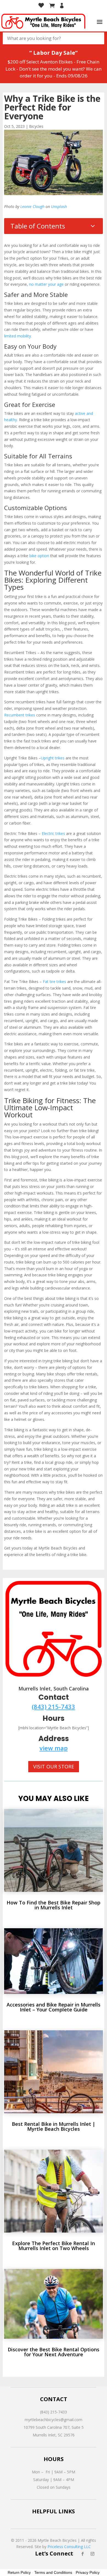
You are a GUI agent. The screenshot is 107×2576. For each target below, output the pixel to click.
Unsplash (59, 206)
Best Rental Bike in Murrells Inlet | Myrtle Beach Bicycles (54, 2126)
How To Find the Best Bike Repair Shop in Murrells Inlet (54, 1905)
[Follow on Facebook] (83, 2554)
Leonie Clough (32, 206)
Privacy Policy (88, 2572)
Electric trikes (53, 833)
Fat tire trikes (54, 981)
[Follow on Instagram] (92, 2554)
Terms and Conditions (53, 2572)
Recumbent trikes (20, 715)
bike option (39, 556)
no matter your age (46, 284)
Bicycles (36, 126)
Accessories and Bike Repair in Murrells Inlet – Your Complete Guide (54, 2007)
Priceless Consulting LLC (69, 2547)
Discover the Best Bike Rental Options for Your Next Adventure (54, 2352)
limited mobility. (18, 336)
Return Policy (19, 2572)
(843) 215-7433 (54, 1707)
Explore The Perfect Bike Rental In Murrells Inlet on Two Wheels (54, 2246)
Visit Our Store (54, 1767)
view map (54, 1748)
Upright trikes (53, 758)
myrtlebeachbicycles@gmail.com (54, 2420)
